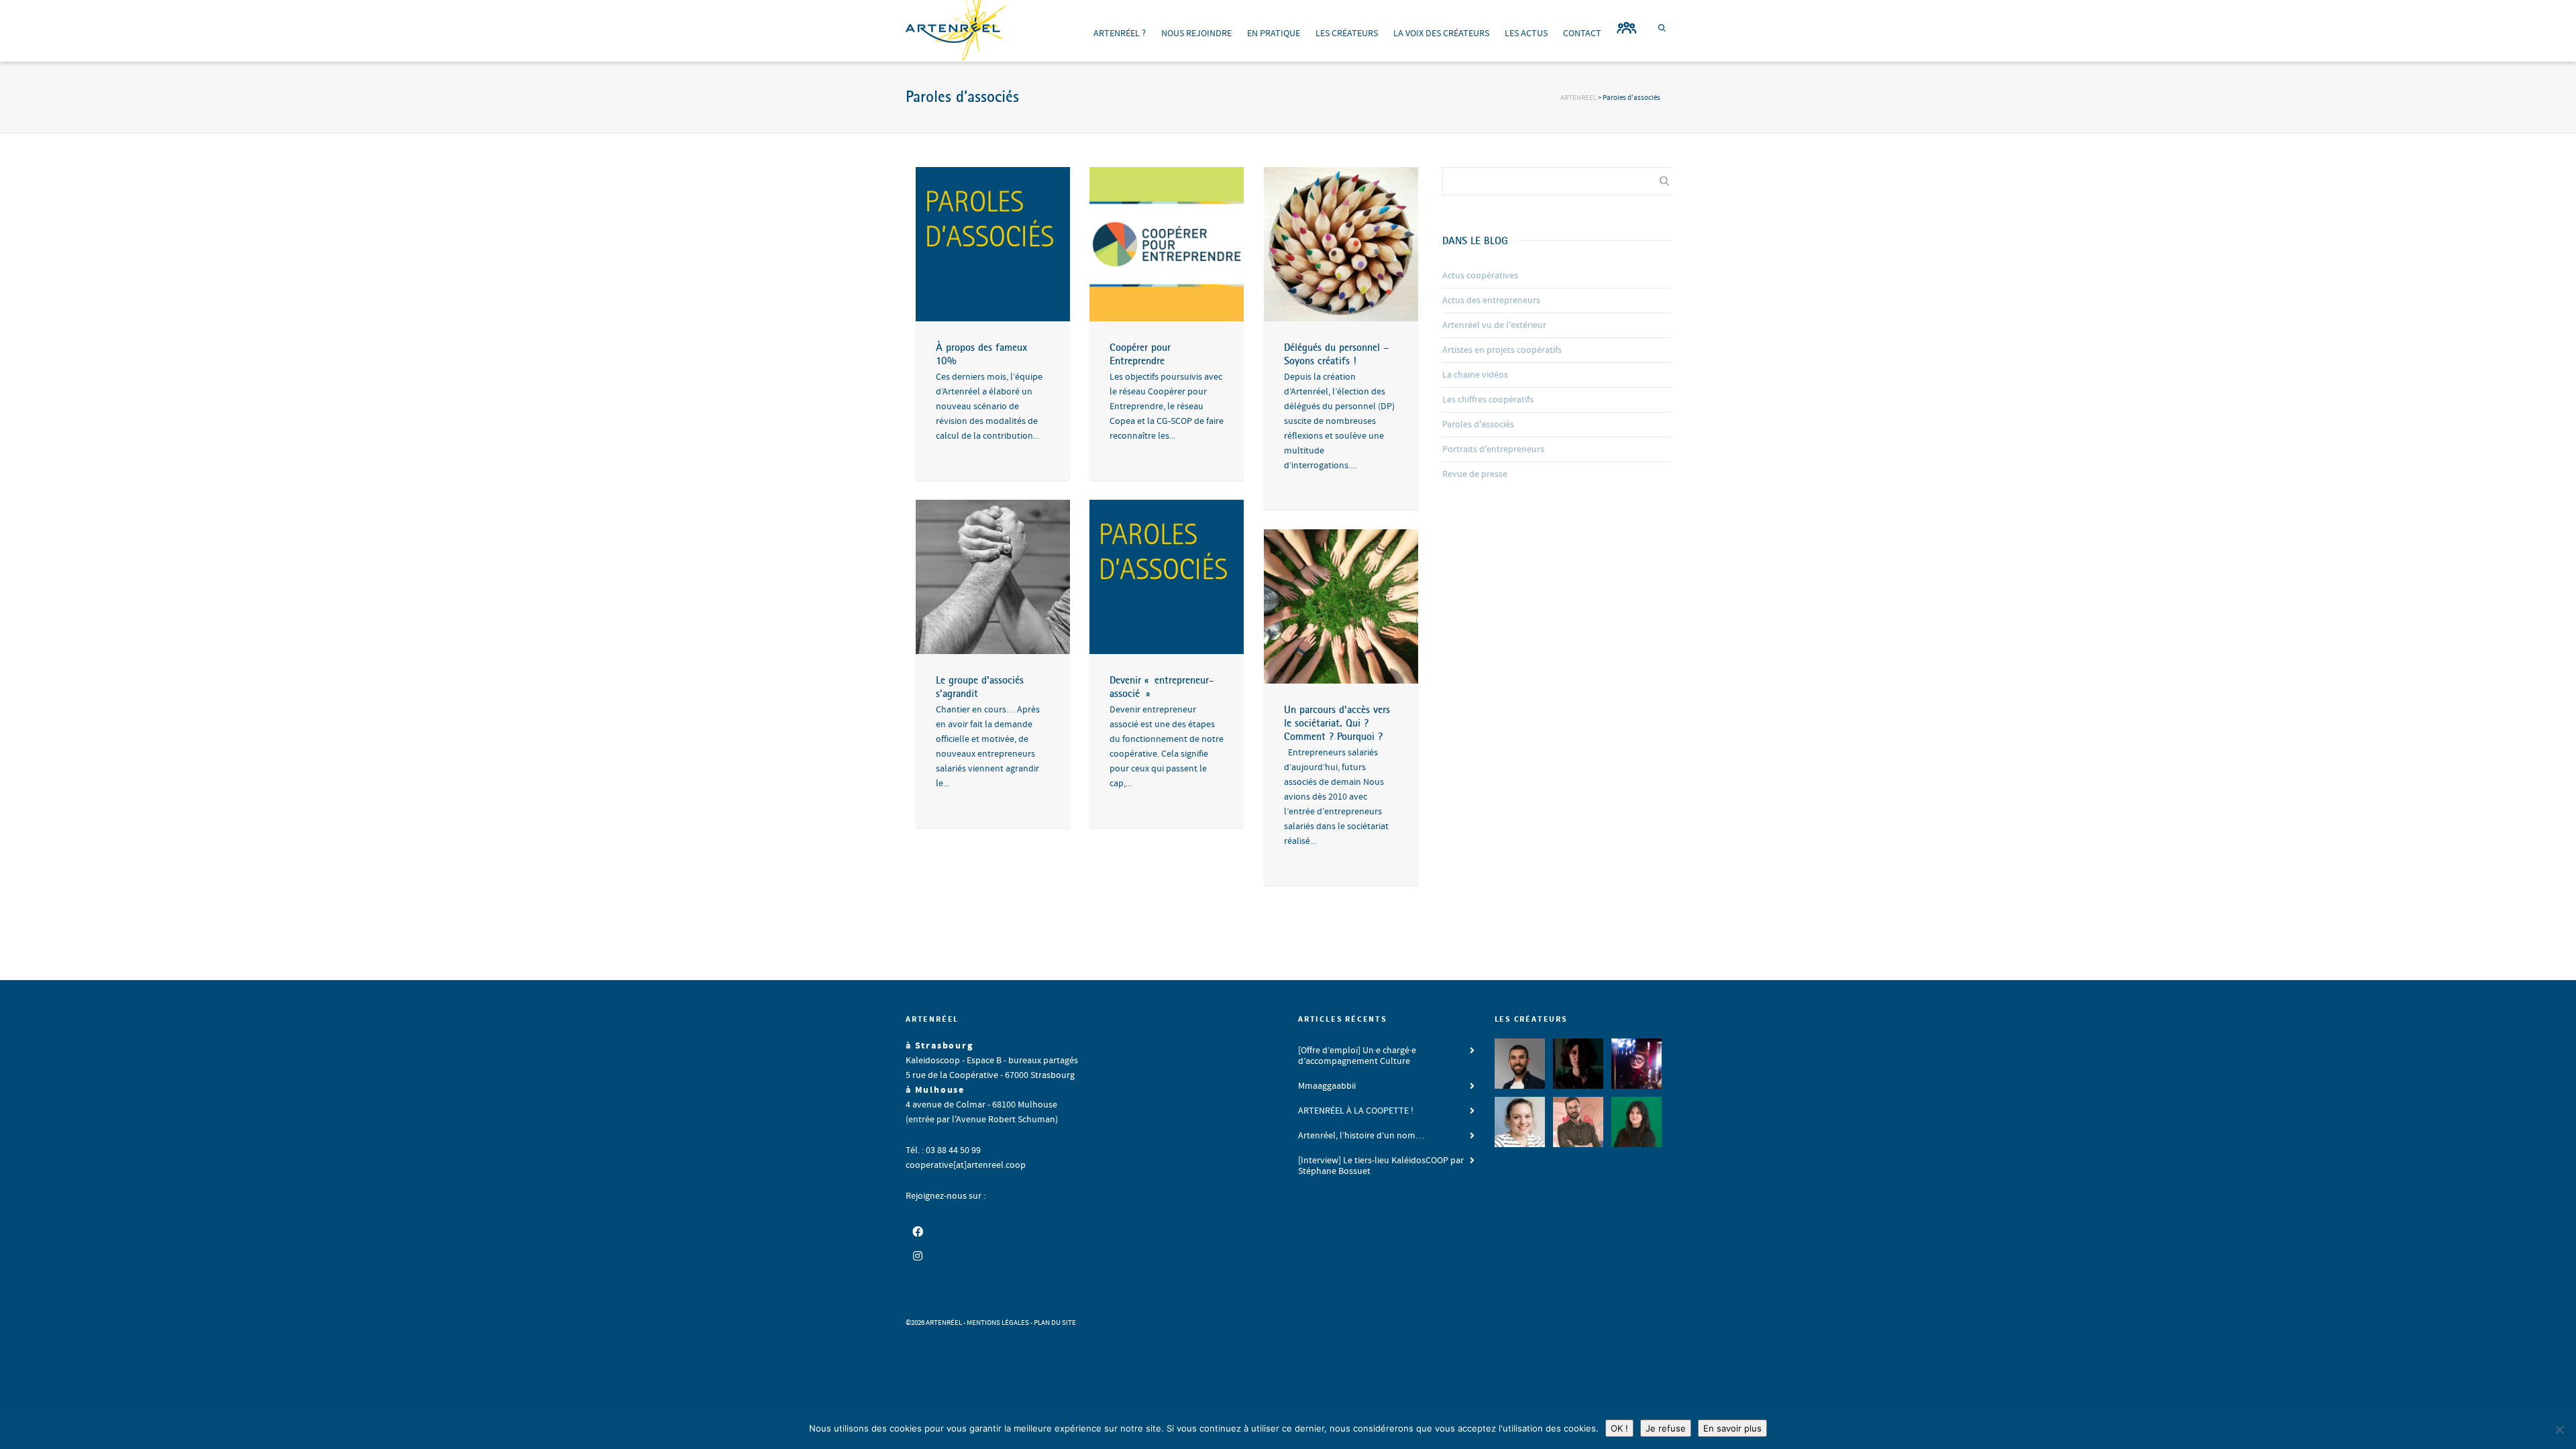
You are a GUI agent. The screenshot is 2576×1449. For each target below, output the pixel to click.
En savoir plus (1732, 1428)
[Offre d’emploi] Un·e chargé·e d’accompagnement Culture (1357, 1056)
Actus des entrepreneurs (1491, 301)
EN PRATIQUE (1274, 34)
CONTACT (1582, 34)
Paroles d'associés (1478, 425)
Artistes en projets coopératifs (1502, 350)
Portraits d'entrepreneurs (1493, 449)
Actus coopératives (1480, 276)
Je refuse (1666, 1428)
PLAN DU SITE (1055, 1323)
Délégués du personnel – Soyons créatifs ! (1337, 354)
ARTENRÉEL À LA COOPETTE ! (1356, 1111)
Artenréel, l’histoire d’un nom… (1361, 1136)
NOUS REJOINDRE (1196, 34)
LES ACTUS (1526, 34)
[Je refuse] (2559, 1430)
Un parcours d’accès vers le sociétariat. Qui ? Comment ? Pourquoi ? (1337, 722)
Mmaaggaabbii (1327, 1086)
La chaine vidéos (1475, 375)
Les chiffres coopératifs (1488, 400)
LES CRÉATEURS (1347, 34)
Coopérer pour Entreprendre (1140, 354)
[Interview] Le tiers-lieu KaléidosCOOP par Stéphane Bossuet (1381, 1166)
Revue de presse (1475, 474)
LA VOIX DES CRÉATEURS (1441, 34)
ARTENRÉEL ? (1120, 34)
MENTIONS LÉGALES (998, 1323)
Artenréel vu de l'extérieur (1494, 325)
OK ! (1619, 1428)
